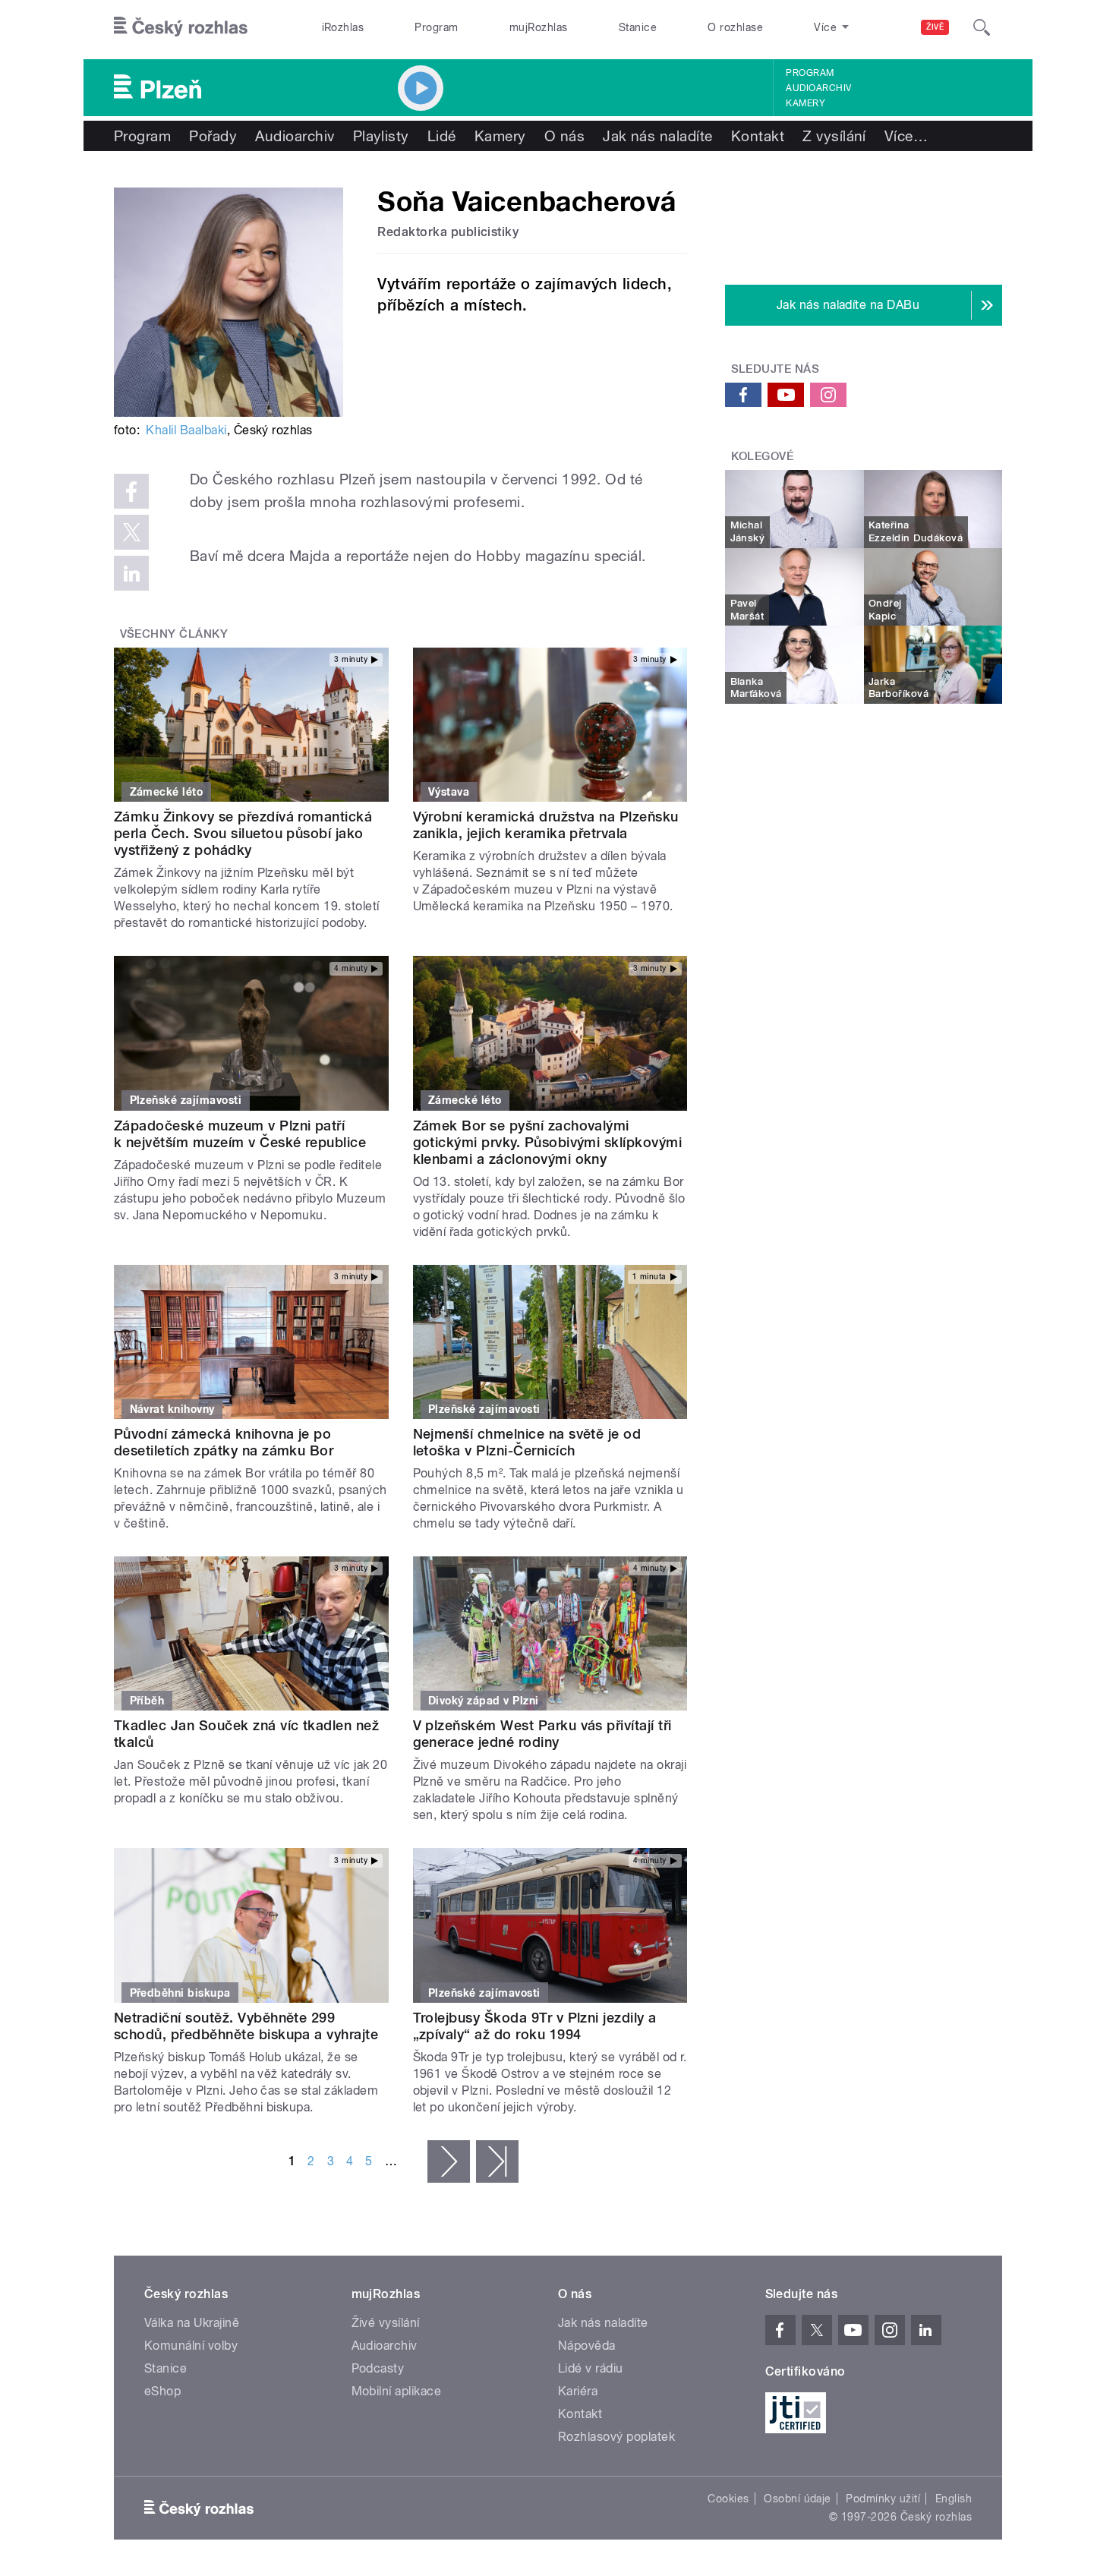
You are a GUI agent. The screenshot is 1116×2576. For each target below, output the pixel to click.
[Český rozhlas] (181, 27)
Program (436, 27)
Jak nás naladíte (658, 136)
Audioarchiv (818, 88)
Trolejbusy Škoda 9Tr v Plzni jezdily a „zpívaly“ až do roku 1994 (535, 2026)
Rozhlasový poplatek (616, 2437)
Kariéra (578, 2391)
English (954, 2499)
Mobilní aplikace (397, 2391)
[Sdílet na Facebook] (131, 491)
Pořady (213, 136)
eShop (162, 2391)
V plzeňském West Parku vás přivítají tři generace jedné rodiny (542, 1734)
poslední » (497, 2161)
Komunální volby (191, 2346)
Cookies (728, 2499)
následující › (449, 2161)
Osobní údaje (798, 2499)
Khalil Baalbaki (186, 430)
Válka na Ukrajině (192, 2323)
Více (906, 136)
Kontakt (758, 136)
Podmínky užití (883, 2499)
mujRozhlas (539, 27)
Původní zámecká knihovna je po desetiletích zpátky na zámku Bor (224, 1442)
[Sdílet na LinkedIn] (131, 573)
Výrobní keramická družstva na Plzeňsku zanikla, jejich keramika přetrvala (546, 825)
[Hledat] (982, 27)
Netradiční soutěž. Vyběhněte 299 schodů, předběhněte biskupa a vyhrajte (246, 2026)
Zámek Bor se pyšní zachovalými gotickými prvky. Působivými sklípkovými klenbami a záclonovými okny (548, 1142)
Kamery (805, 103)
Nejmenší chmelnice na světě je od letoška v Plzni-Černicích (527, 1442)
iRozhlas (343, 27)
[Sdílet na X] (131, 532)
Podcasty (378, 2368)
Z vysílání (834, 136)
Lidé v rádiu (591, 2368)
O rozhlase (735, 27)
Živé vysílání (386, 2323)
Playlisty (381, 136)
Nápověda (587, 2346)
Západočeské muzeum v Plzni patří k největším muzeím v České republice (240, 1134)
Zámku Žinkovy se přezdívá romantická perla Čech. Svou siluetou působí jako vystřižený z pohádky (243, 833)
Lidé (442, 136)
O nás (564, 136)
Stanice (638, 27)
